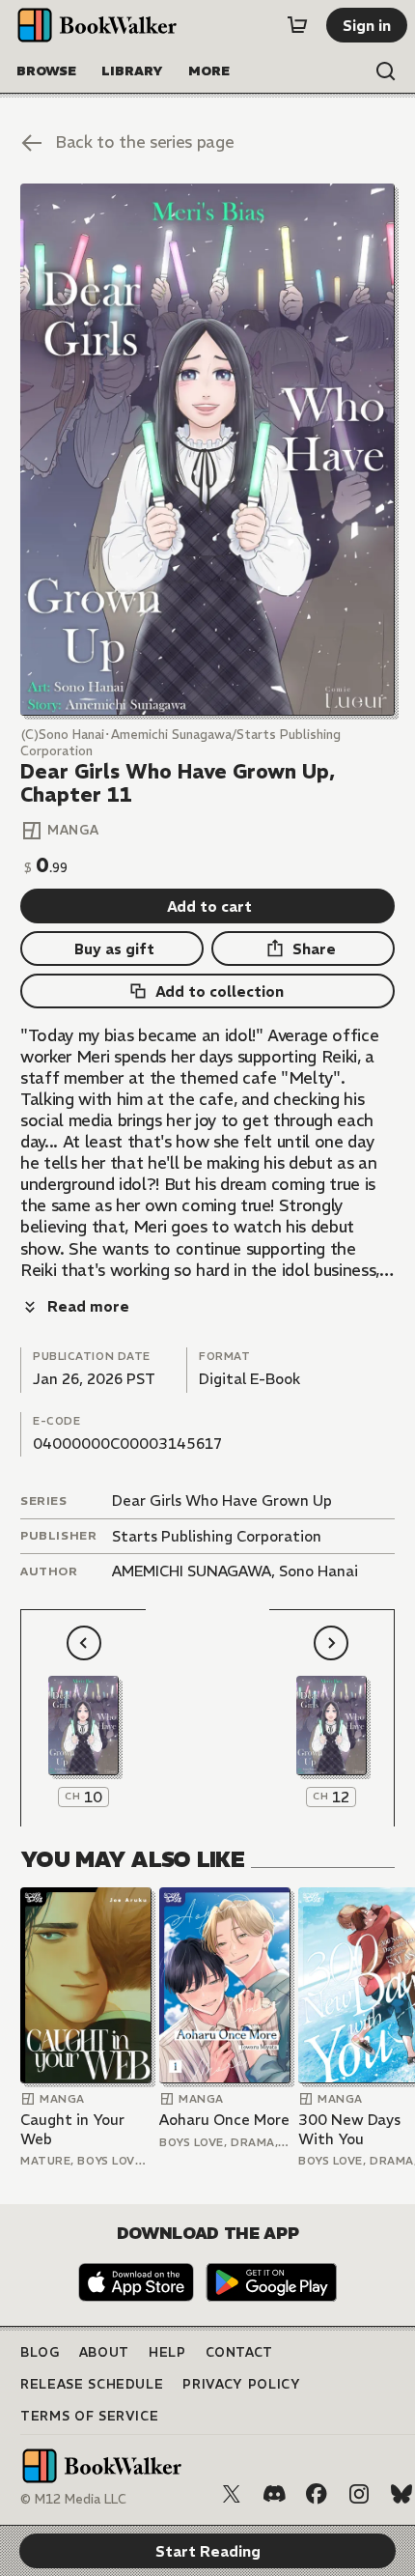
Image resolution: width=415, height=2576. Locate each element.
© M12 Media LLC (73, 2499)
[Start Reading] (207, 450)
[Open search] (386, 71)
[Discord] (274, 2494)
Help (167, 2352)
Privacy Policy (241, 2384)
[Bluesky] (401, 2494)
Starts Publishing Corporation (217, 1536)
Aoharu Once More (224, 2120)
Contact (240, 2352)
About (104, 2352)
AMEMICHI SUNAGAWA (192, 1571)
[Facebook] (317, 2494)
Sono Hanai (318, 1571)
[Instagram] (359, 2494)
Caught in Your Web (72, 2129)
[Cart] (297, 25)
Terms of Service (89, 2416)
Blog (40, 2352)
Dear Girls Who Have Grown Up (222, 1500)
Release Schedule (92, 2384)
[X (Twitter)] (232, 2494)
